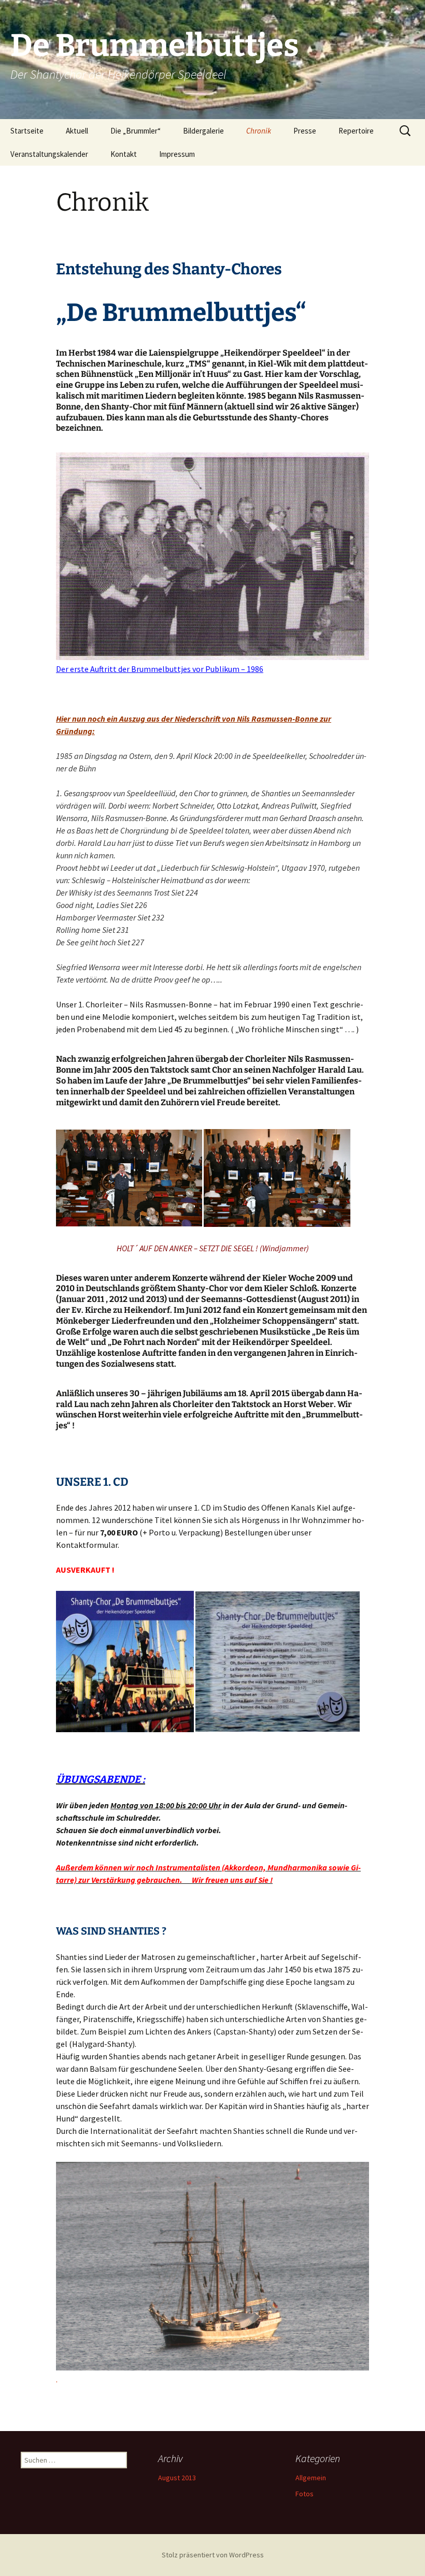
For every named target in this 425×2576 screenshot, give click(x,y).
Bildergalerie (203, 131)
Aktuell (77, 131)
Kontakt (124, 154)
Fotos (304, 2494)
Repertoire (356, 131)
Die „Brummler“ (136, 131)
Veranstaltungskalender (49, 154)
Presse (305, 131)
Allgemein (311, 2478)
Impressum (177, 154)
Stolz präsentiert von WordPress (213, 2555)
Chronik (259, 131)
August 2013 (177, 2478)
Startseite (27, 131)
